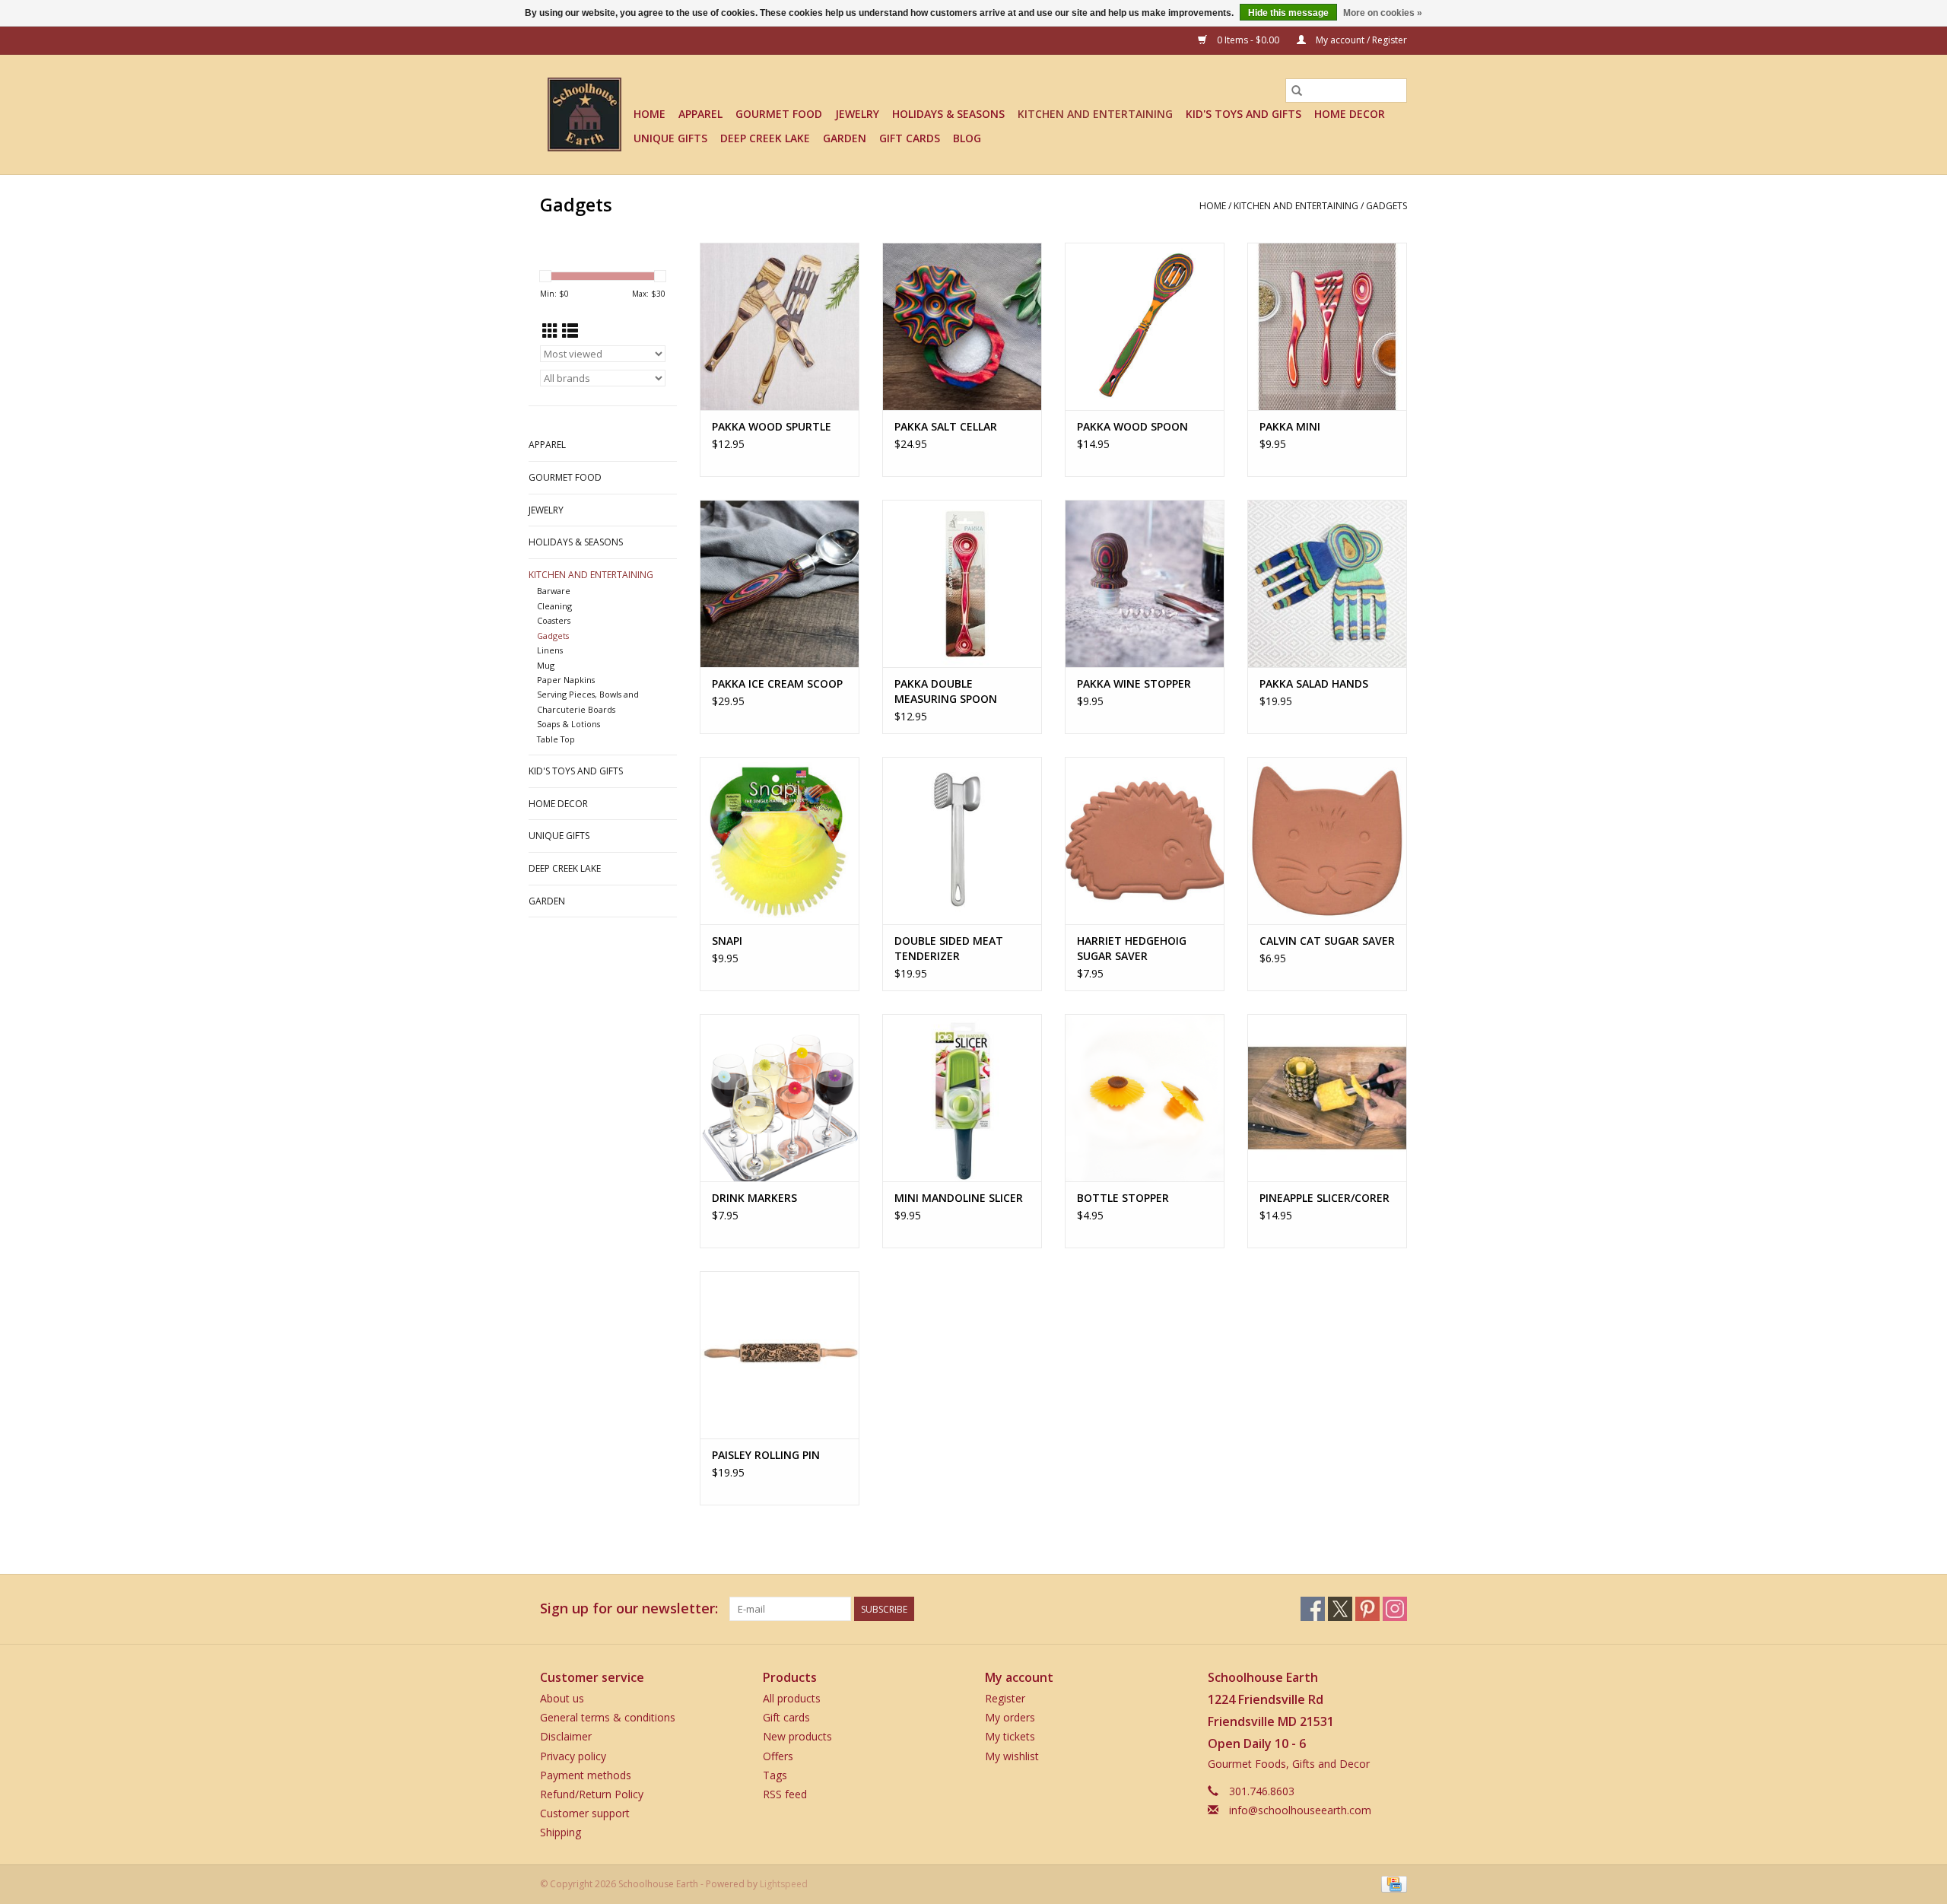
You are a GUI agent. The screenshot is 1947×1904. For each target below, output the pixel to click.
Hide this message (1288, 13)
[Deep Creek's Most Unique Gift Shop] (584, 114)
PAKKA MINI (1290, 426)
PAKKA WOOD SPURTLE (772, 426)
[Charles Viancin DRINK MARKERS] (780, 1098)
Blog (967, 138)
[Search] (1297, 91)
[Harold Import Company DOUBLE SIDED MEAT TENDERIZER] (962, 841)
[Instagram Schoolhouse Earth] (1395, 1609)
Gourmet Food (779, 114)
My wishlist (1012, 1756)
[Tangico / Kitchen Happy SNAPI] (780, 841)
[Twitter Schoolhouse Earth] (1340, 1609)
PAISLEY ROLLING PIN (766, 1455)
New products (797, 1736)
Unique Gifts (670, 138)
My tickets (1010, 1736)
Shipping (561, 1832)
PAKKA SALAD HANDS (1314, 683)
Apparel (700, 114)
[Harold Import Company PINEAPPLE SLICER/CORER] (1327, 1098)
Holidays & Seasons (948, 114)
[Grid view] (550, 331)
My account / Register (1360, 40)
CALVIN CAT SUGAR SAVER (1327, 941)
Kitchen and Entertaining (1095, 114)
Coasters (554, 620)
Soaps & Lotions (569, 724)
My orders (1010, 1717)
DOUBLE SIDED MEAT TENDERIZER (949, 948)
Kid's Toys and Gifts (1243, 114)
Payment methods (586, 1775)
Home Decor (1350, 114)
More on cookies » (1383, 13)
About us (562, 1698)
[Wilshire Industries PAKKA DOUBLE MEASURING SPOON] (962, 583)
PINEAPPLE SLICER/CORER (1324, 1198)
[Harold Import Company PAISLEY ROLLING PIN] (780, 1355)
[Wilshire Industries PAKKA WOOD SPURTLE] (780, 326)
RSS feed (785, 1794)
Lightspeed (784, 1884)
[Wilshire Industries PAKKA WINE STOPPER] (1145, 583)
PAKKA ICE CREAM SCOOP (777, 683)
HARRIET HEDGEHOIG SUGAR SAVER (1132, 948)
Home (650, 114)
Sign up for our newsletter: (629, 1608)
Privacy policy (573, 1756)
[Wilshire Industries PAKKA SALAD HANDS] (1327, 583)
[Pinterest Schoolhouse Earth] (1367, 1609)
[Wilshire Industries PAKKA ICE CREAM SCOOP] (780, 583)
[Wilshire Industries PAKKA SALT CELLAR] (962, 326)
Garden (845, 138)
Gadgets (1386, 206)
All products (792, 1698)
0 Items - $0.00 (1248, 40)
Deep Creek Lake (765, 138)
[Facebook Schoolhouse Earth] (1313, 1609)
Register (1005, 1698)
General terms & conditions (608, 1717)
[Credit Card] (1391, 1884)
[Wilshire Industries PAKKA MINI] (1327, 326)
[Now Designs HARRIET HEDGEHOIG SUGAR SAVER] (1145, 841)
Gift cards (910, 138)
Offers (778, 1756)
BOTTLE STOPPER (1123, 1198)
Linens (550, 650)
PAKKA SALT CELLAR (946, 426)
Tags (775, 1775)
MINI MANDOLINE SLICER (959, 1198)
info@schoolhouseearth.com (1300, 1810)
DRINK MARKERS (754, 1198)
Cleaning (554, 606)
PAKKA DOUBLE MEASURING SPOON (946, 691)
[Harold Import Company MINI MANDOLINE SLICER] (962, 1098)
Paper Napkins (566, 680)
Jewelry (857, 114)
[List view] (570, 331)
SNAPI (727, 941)
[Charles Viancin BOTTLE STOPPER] (1145, 1098)
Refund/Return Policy (592, 1794)
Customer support (585, 1813)
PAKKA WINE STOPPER (1134, 683)
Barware (554, 591)
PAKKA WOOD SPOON (1132, 426)
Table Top (556, 739)
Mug (546, 665)
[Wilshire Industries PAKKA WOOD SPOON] (1145, 326)
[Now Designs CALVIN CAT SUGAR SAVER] (1327, 841)
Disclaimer (566, 1736)
